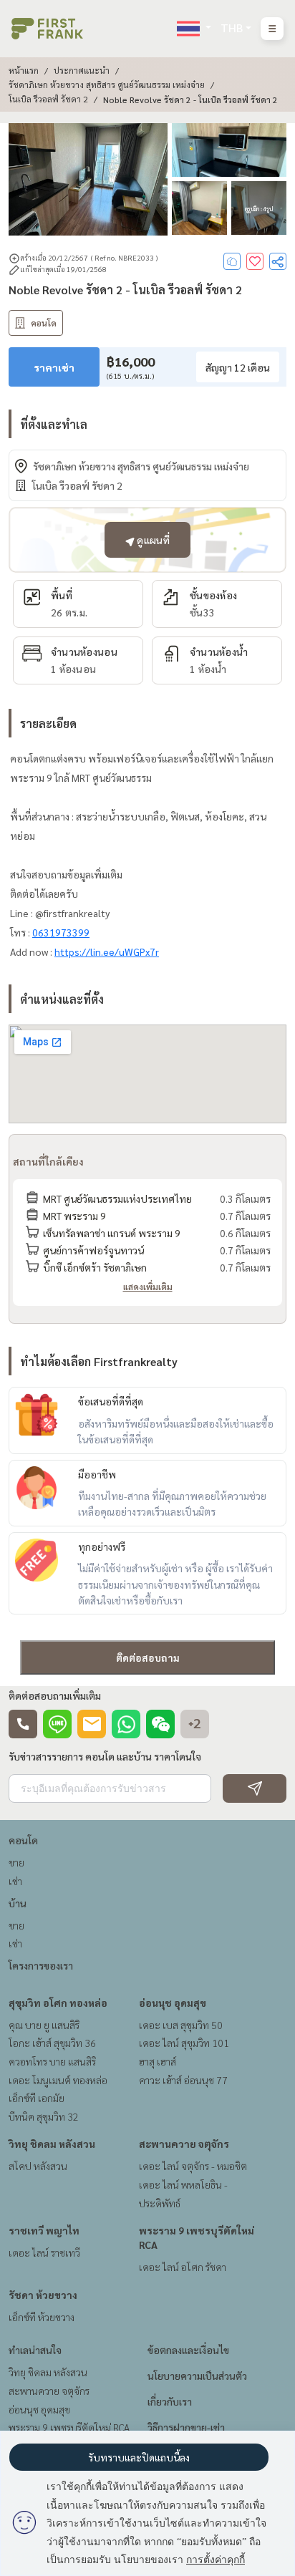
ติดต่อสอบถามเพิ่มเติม (55, 1695)
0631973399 (61, 932)
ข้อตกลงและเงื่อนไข (188, 2350)
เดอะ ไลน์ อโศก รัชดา (183, 2267)
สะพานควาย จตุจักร (184, 2144)
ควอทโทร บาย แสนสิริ (52, 2061)
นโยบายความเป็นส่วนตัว (197, 2376)
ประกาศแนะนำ (82, 70)
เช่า (15, 1881)
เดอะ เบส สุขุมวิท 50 (181, 2025)
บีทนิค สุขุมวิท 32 (44, 2116)
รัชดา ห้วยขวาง (43, 2295)
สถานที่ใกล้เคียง (48, 1161)
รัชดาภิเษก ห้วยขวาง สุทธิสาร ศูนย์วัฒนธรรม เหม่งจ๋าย (107, 84)
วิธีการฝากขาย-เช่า (186, 2427)
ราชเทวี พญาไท (44, 2230)
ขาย (16, 1862)
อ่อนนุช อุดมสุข (173, 2003)
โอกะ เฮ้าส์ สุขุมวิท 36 (52, 2043)
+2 (195, 1724)
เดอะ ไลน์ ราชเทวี (44, 2252)
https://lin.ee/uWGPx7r (107, 952)
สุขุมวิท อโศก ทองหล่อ (58, 2003)
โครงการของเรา (41, 1965)
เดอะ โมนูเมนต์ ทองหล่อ (58, 2080)
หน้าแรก (24, 70)
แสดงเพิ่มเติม (148, 1287)
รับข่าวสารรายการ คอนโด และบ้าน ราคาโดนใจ (105, 1756)
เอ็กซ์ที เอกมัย (37, 2098)
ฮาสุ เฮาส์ (158, 2061)
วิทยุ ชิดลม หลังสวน (52, 2144)
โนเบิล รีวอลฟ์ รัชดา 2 (48, 99)
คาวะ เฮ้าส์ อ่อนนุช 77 (183, 2080)
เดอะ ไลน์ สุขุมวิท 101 (184, 2043)
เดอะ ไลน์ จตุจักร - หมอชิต (193, 2166)
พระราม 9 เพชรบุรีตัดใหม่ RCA (69, 2427)
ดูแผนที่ (152, 540)
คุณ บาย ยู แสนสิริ (44, 2025)
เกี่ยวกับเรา (170, 2401)
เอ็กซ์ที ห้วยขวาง (42, 2317)
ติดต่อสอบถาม (148, 1657)
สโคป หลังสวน (38, 2166)
